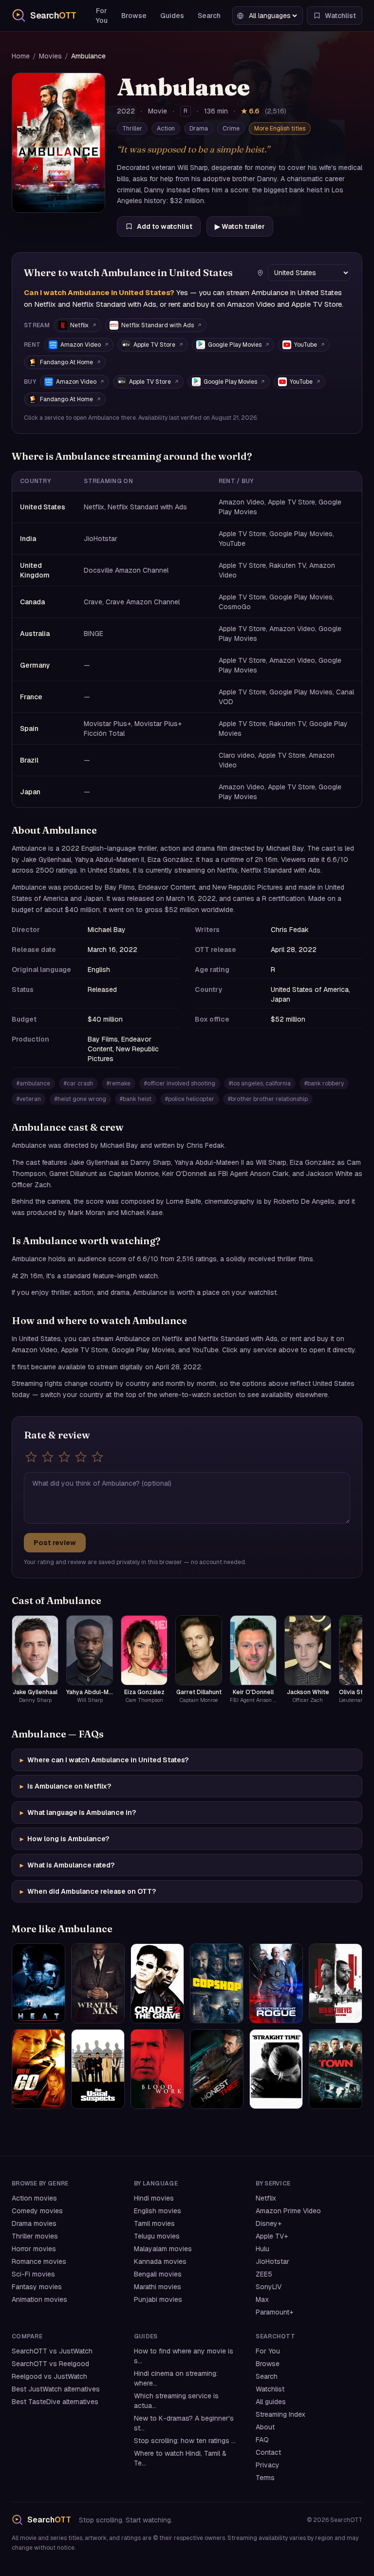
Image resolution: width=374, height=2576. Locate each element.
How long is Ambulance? (65, 1839)
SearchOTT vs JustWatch (52, 2351)
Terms (265, 2478)
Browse (134, 16)
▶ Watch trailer (240, 226)
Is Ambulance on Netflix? (65, 1786)
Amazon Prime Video (288, 2211)
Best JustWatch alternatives (56, 2389)
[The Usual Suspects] (98, 2069)
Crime (231, 129)
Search (209, 16)
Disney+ (269, 2223)
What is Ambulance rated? (67, 1865)
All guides (271, 2402)
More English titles (280, 129)
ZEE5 (264, 2274)
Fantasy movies (37, 2287)
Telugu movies (157, 2236)
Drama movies (34, 2223)
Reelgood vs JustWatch (49, 2376)
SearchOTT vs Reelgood (50, 2364)
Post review (55, 1543)
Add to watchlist (165, 226)
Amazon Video (81, 345)
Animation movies (39, 2299)
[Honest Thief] (217, 2069)
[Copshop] (217, 1983)
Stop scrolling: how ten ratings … (185, 2441)
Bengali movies (158, 2274)
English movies (158, 2211)
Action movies (34, 2198)
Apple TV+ (272, 2236)
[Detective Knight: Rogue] (276, 1983)
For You (102, 16)
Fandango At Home (66, 362)
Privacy (268, 2465)
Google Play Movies (235, 345)
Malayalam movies (163, 2249)
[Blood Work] (157, 2069)
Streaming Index (280, 2414)
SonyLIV (269, 2287)
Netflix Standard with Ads (158, 325)
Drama (199, 129)
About (265, 2427)
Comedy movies (37, 2211)
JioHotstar (272, 2261)
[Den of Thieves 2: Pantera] (336, 1983)
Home (21, 56)
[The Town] (336, 2069)
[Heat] (38, 1983)
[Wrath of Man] (98, 1983)
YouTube (306, 345)
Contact (268, 2452)
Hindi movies (154, 2198)
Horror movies (34, 2249)
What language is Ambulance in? (78, 1812)
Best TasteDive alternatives (55, 2402)
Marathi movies (158, 2287)
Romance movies (39, 2261)
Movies (50, 56)
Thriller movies (35, 2236)
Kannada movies (160, 2261)
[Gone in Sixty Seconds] (38, 2069)
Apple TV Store (154, 345)
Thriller (132, 129)
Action (166, 129)
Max (262, 2299)
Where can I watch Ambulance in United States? (104, 1760)
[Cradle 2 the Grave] (157, 1983)
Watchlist (270, 2389)
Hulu (262, 2249)
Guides (172, 16)
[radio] (31, 1457)
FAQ (262, 2440)
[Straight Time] (276, 2069)
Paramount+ (274, 2312)
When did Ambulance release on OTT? (88, 1891)
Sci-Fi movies (33, 2274)
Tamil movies (154, 2223)
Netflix (79, 325)
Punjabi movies (158, 2299)
